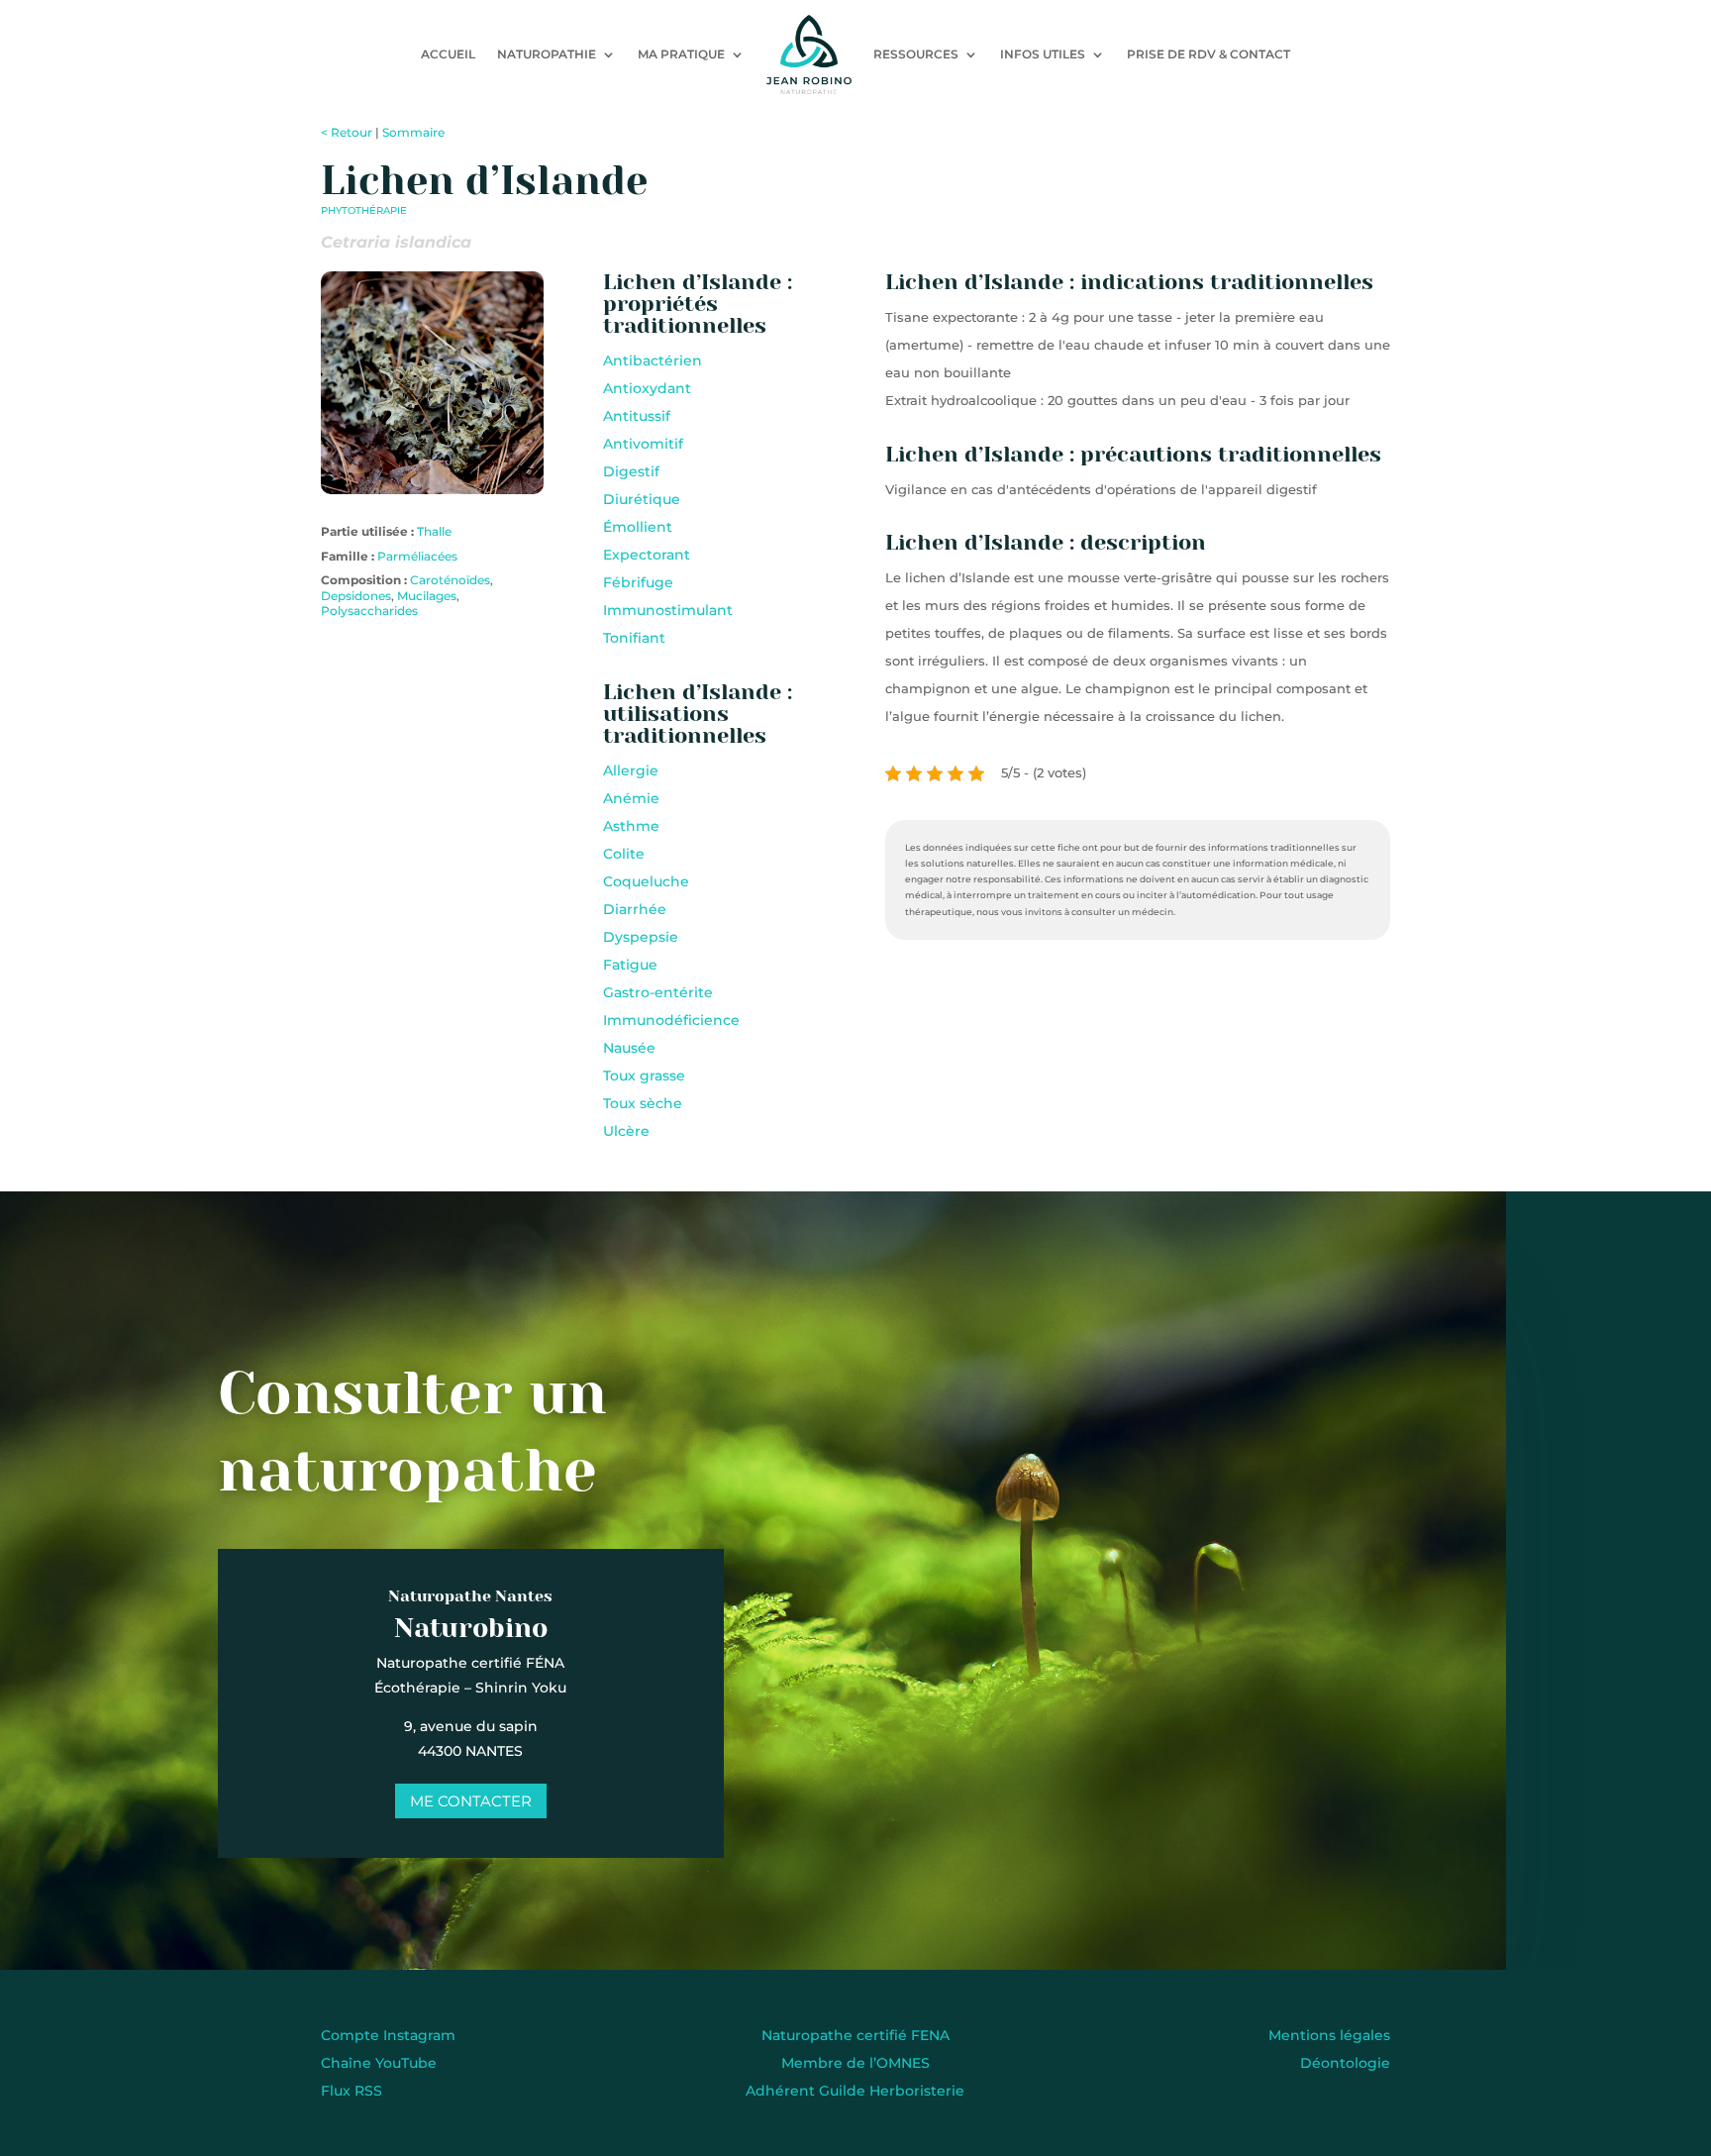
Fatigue (630, 965)
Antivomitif (643, 444)
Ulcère (626, 1131)
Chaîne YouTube (379, 2063)
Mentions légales (1329, 2035)
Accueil (448, 54)
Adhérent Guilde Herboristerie (855, 2091)
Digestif (631, 471)
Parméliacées (417, 556)
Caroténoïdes (450, 580)
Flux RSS (352, 2091)
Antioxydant (647, 388)
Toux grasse (644, 1076)
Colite (624, 854)
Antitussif (637, 416)
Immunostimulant (668, 610)
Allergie (631, 770)
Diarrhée (635, 909)
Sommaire (413, 132)
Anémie (631, 798)
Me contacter (471, 1801)
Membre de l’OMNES (855, 2063)
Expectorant (647, 555)
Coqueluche (646, 881)
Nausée (629, 1048)
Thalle (434, 531)
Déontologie (1345, 2063)
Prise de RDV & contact (1208, 54)
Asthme (631, 826)
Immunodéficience (671, 1020)
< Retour (347, 132)
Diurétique (642, 499)
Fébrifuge (638, 582)
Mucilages (427, 596)
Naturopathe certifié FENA (855, 2035)
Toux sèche (643, 1103)
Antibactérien (653, 360)
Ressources (916, 54)
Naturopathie (547, 54)
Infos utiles (1043, 54)
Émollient (638, 527)
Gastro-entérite (658, 992)
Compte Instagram (388, 2035)
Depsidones (356, 596)
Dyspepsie (641, 937)
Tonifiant (634, 638)
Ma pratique (681, 54)
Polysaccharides (369, 611)
